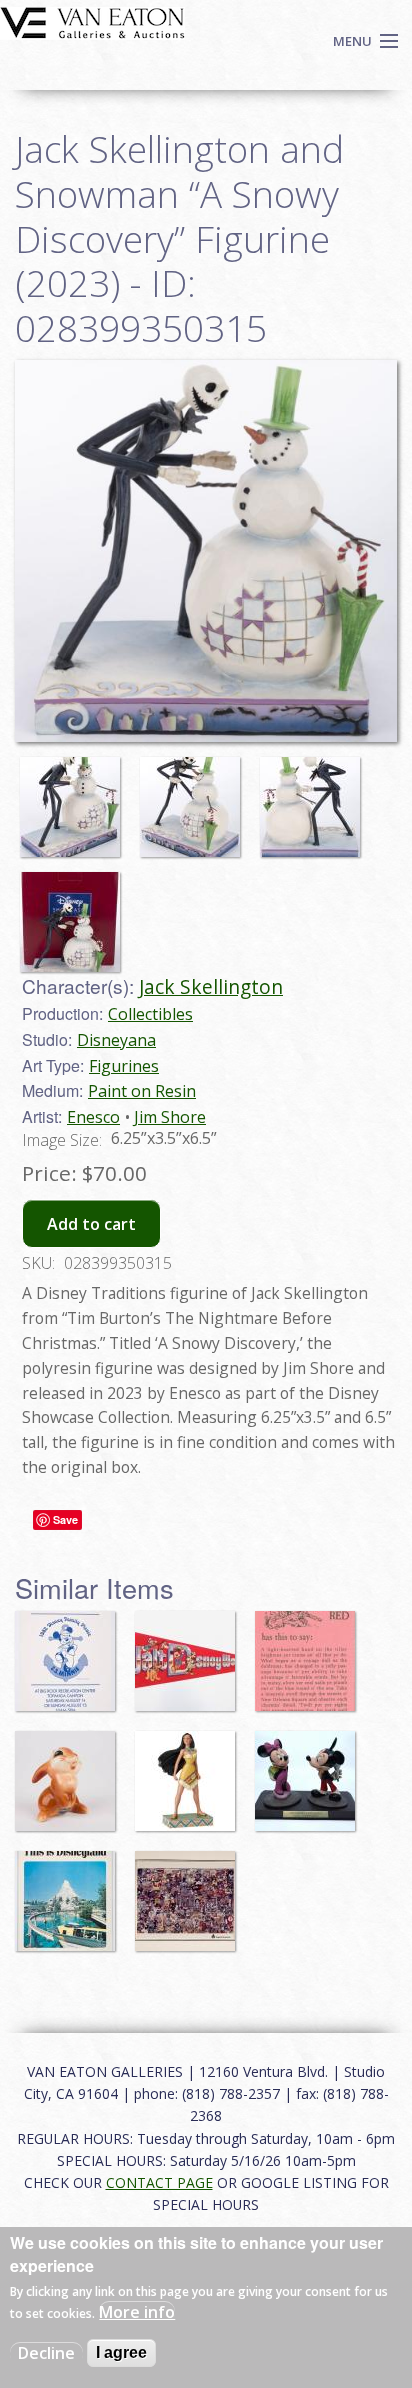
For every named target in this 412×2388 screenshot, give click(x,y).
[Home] (92, 21)
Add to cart (91, 1224)
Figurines (124, 1066)
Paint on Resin (142, 1091)
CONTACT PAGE (159, 2182)
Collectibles (150, 1014)
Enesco (93, 1117)
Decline (46, 2353)
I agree (121, 2352)
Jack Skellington (211, 986)
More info (137, 2312)
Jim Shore (170, 1117)
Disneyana (116, 1040)
